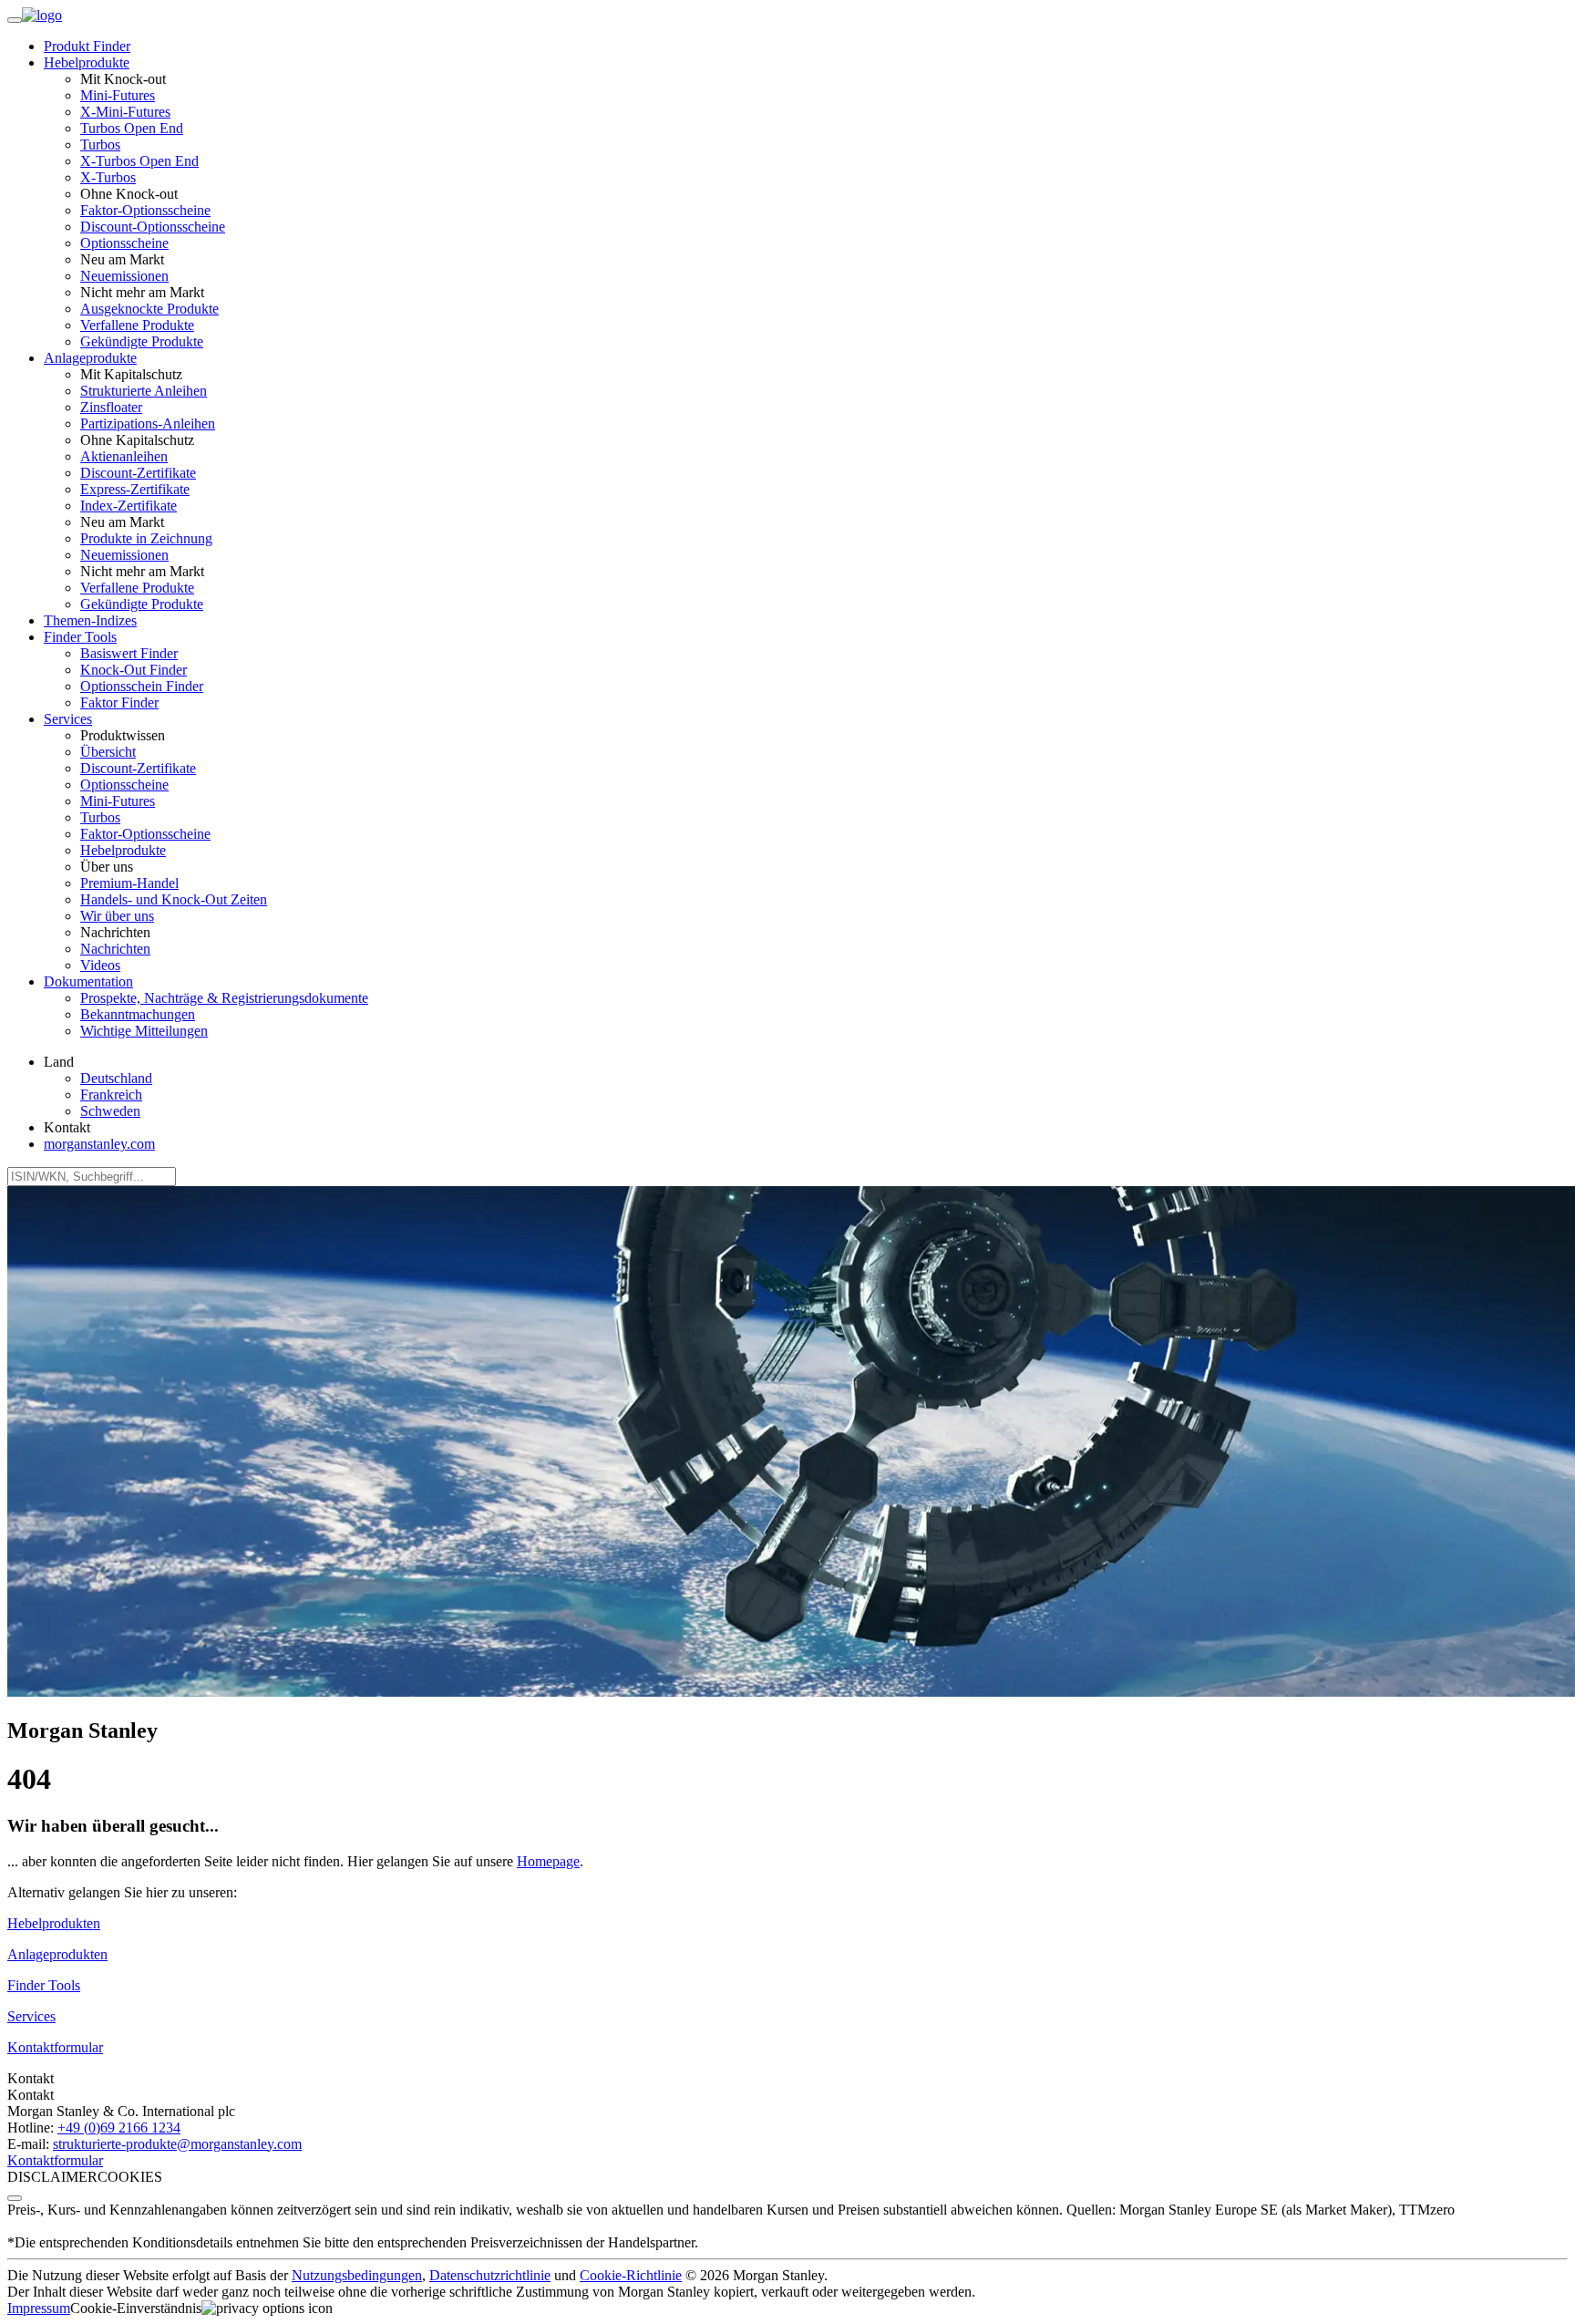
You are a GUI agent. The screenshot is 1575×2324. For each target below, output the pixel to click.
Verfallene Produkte (137, 325)
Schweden (110, 1111)
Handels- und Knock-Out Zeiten (174, 899)
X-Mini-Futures (125, 112)
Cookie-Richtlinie (631, 2275)
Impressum (39, 2308)
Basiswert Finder (129, 653)
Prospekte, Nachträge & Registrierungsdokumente (224, 998)
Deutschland (116, 1078)
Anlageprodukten (57, 1954)
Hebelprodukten (54, 1923)
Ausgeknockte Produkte (149, 309)
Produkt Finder (87, 46)
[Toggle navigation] (15, 20)
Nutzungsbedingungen (357, 2275)
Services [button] (68, 719)
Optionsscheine (124, 243)
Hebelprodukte (123, 850)
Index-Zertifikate (129, 506)
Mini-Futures (118, 95)
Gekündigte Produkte (142, 341)
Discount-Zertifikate (138, 473)
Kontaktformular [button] (55, 2047)
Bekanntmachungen (138, 1014)
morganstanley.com (99, 1144)
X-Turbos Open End (139, 161)
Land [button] (59, 1062)
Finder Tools (44, 1985)
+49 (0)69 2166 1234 (119, 2128)
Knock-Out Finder (134, 670)
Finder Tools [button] (80, 637)
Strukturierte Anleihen (144, 391)
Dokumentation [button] (88, 981)
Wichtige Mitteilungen (144, 1031)
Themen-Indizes (90, 620)
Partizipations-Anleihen (148, 423)
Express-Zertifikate (135, 489)
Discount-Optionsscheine (153, 227)
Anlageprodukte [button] (90, 358)
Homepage (548, 1861)
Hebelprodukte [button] (87, 62)
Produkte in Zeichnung (146, 538)
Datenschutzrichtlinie (490, 2275)
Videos (100, 965)
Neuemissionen (124, 276)
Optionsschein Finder (142, 686)
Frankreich (111, 1095)
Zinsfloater (111, 407)
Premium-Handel (129, 883)
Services (31, 2016)
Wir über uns (117, 916)
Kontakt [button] (67, 1127)
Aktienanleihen (124, 456)
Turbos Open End (132, 128)
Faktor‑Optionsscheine (145, 210)
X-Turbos (108, 177)
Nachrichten (115, 949)
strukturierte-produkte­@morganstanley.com (177, 2144)
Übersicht (108, 752)
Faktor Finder (119, 702)
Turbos (100, 145)
